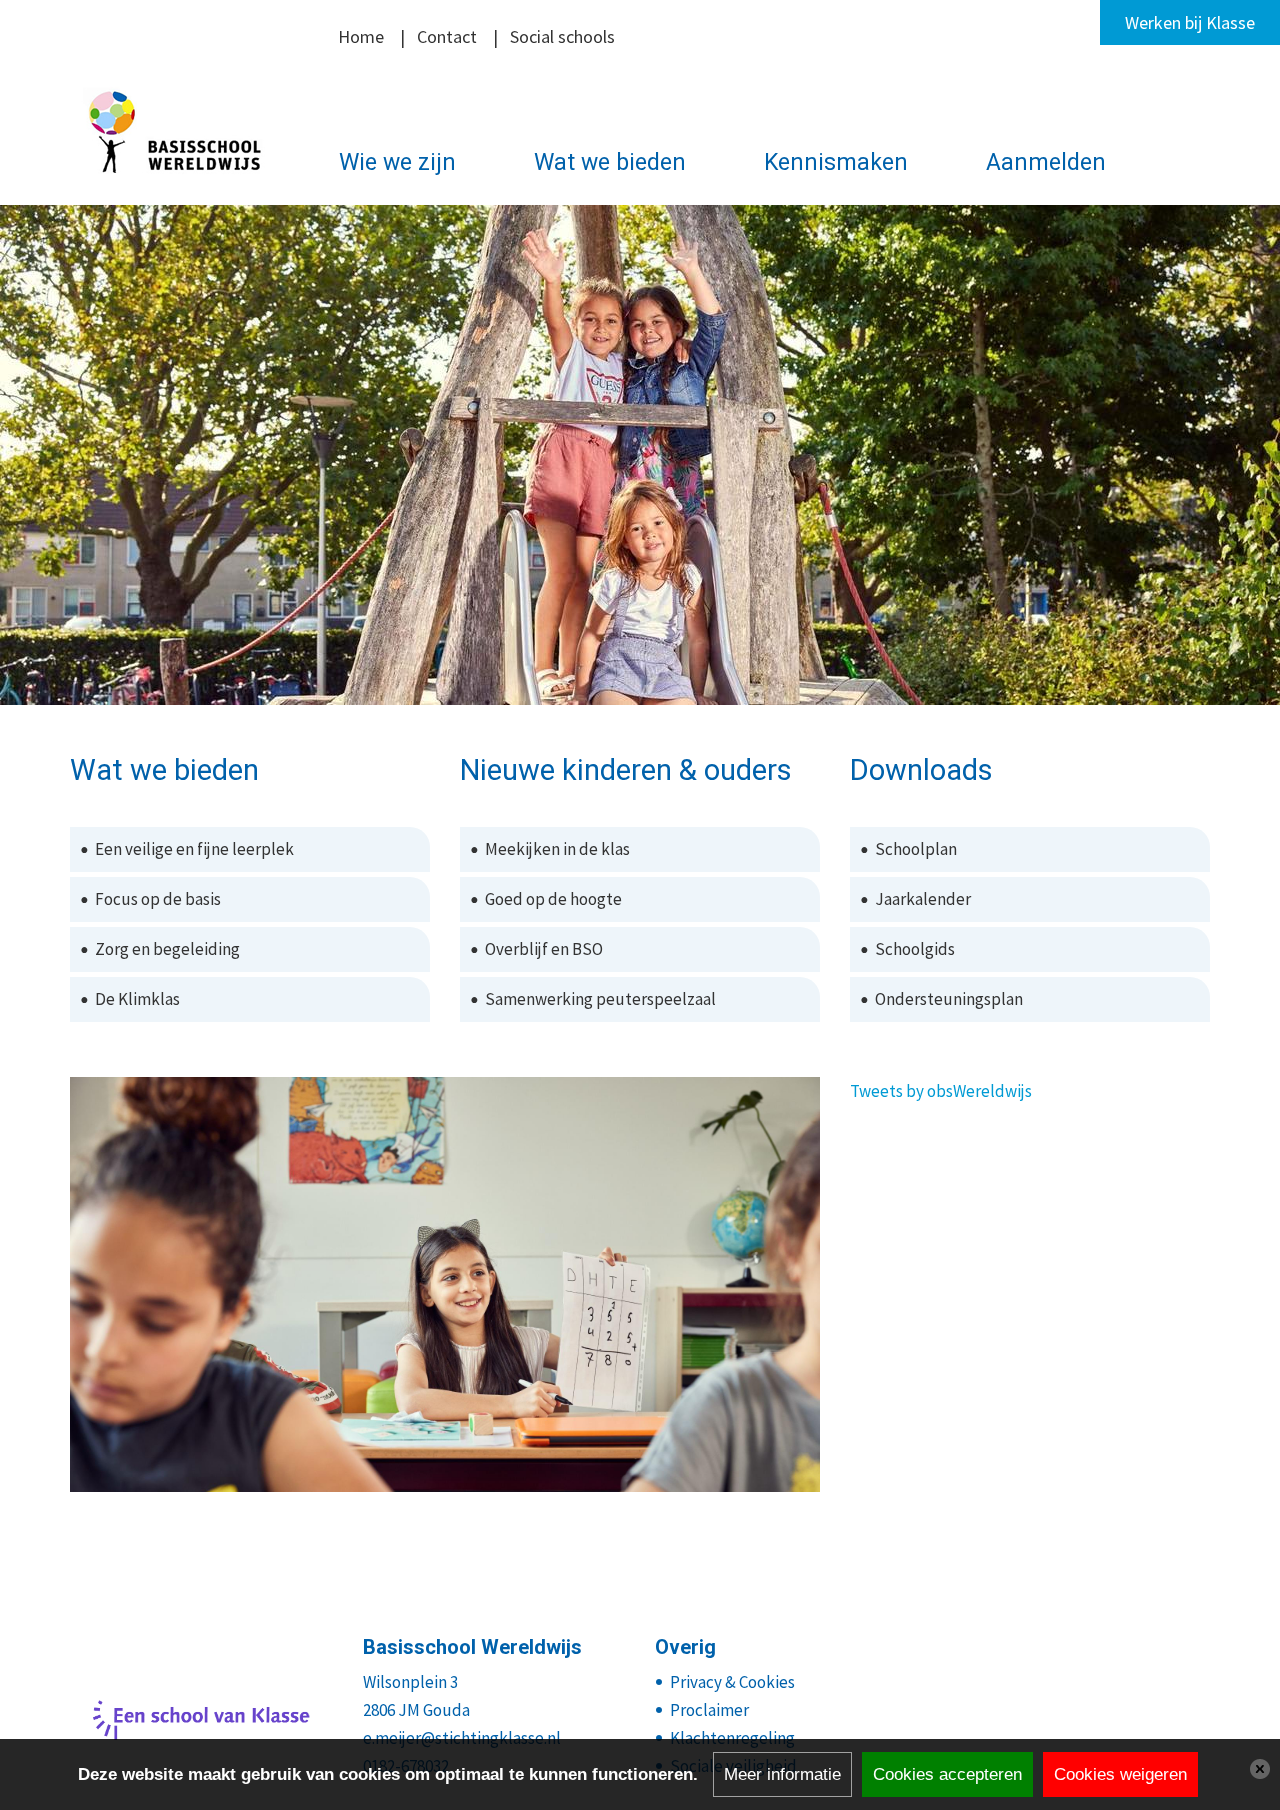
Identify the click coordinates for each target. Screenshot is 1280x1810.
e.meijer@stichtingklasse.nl (462, 1738)
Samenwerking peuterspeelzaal (600, 999)
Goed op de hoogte (553, 899)
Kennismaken (836, 162)
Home (361, 36)
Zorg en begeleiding (167, 949)
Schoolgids (915, 949)
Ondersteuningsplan (949, 999)
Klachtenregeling (732, 1738)
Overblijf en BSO (544, 949)
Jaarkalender (923, 899)
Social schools (562, 36)
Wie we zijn (397, 162)
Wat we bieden (610, 162)
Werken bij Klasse (1190, 22)
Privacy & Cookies (732, 1682)
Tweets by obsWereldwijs (941, 1091)
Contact (447, 36)
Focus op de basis (158, 899)
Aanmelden (1046, 162)
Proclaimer (709, 1710)
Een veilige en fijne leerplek (194, 849)
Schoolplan (916, 849)
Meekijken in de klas (557, 849)
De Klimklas (137, 999)
